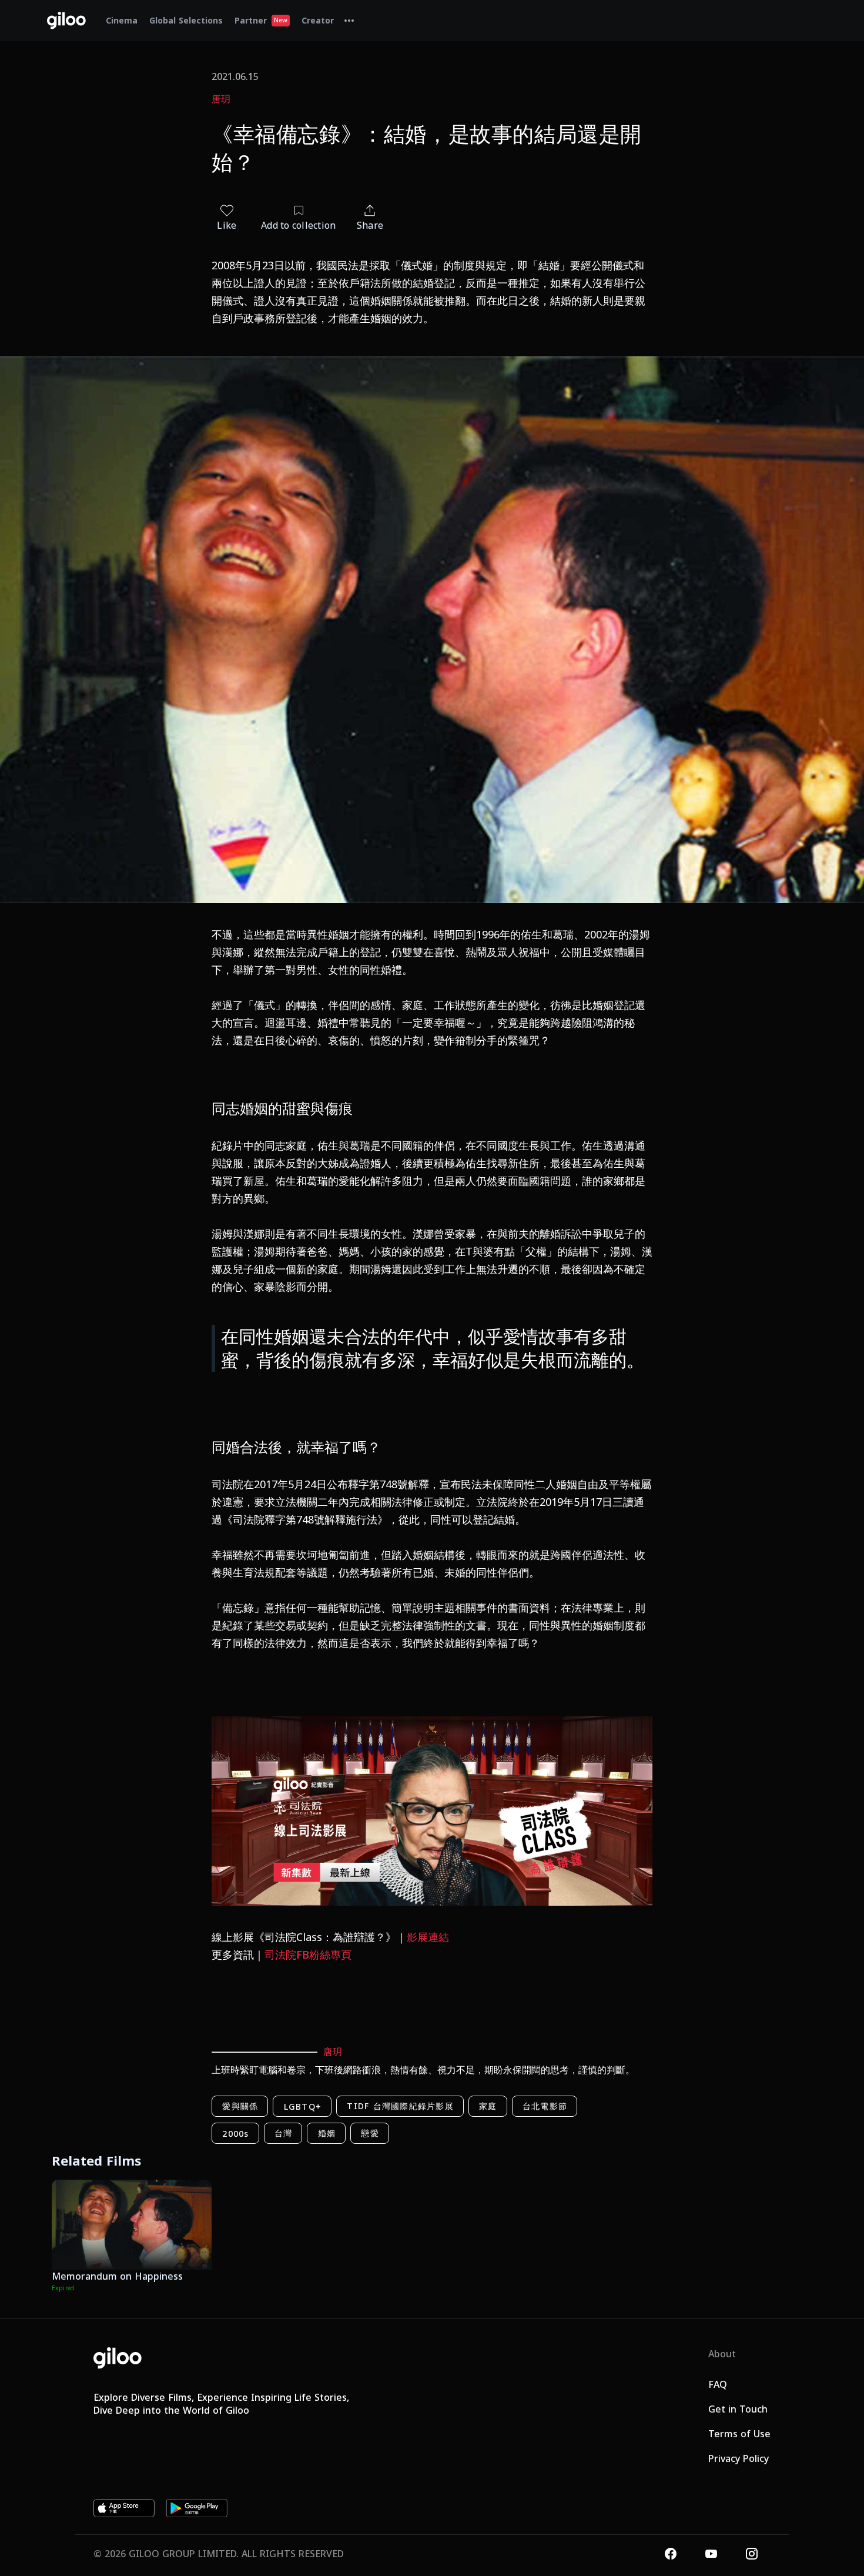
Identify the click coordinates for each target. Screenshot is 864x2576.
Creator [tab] (318, 20)
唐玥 (221, 99)
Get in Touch (738, 2409)
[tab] (349, 21)
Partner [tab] (261, 20)
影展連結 (428, 1937)
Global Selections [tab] (186, 20)
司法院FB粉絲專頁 (308, 1954)
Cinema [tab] (122, 20)
